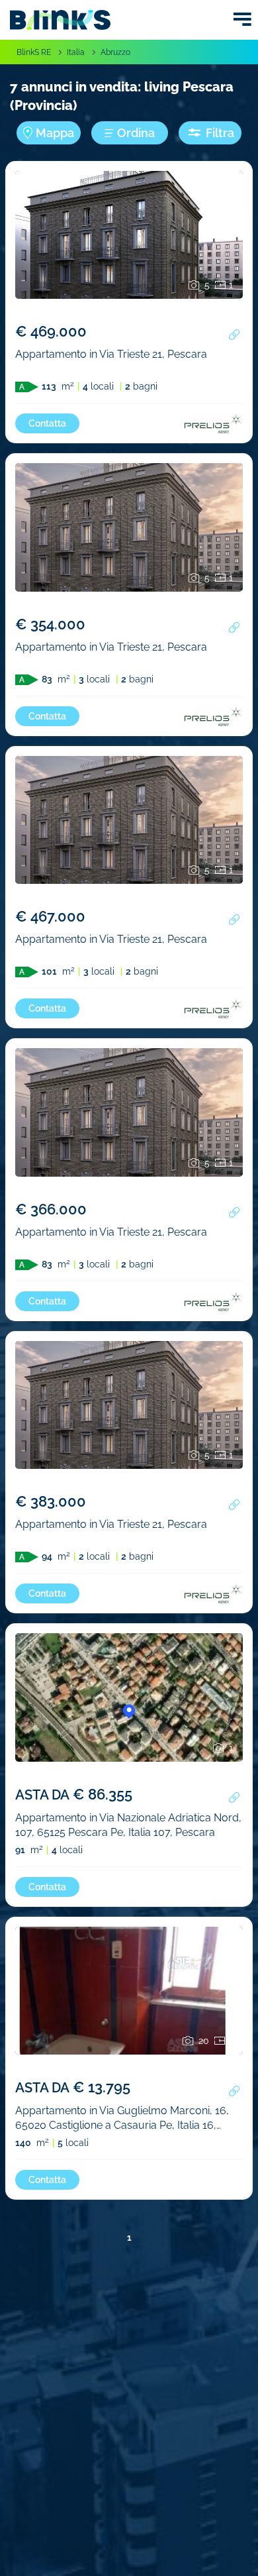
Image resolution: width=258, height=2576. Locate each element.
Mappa (55, 133)
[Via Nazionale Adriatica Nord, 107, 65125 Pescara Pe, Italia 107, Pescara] (129, 1719)
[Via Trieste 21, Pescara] (129, 256)
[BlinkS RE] (60, 20)
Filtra (220, 133)
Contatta (47, 423)
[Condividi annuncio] (234, 335)
